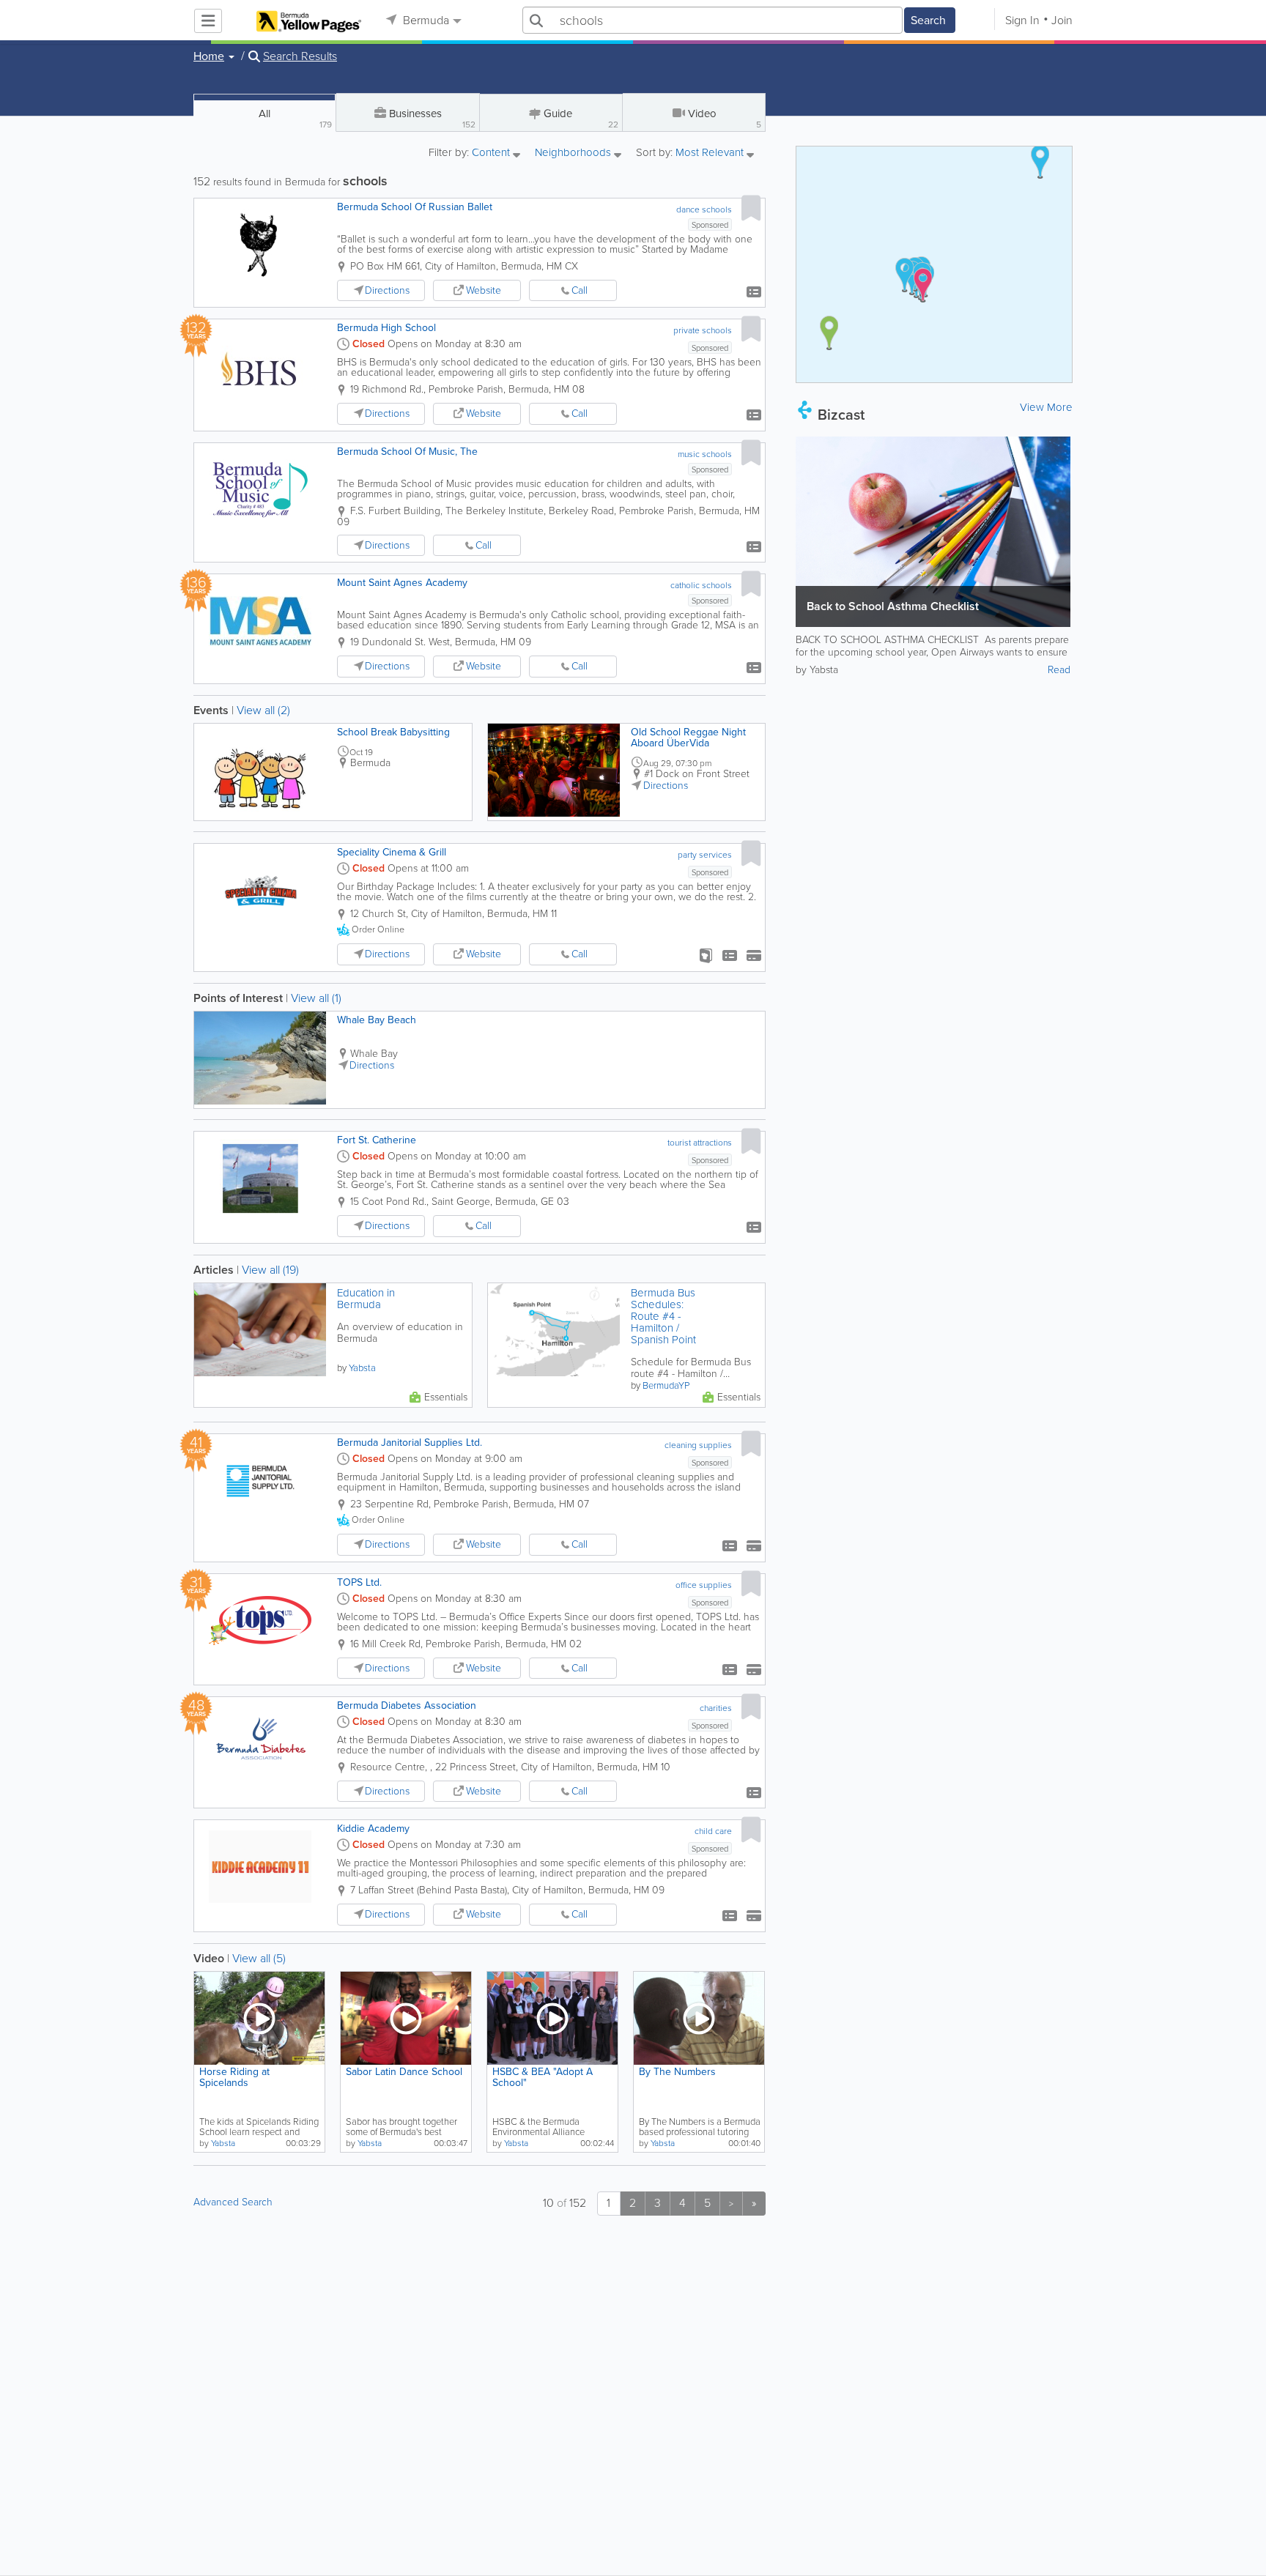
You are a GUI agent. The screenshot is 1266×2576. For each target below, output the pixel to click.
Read (1059, 670)
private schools (703, 330)
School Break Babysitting (393, 732)
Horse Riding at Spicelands (234, 2077)
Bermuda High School (386, 328)
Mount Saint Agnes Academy (402, 583)
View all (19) (270, 1270)
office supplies (704, 1585)
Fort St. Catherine (377, 1140)
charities (716, 1708)
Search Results (300, 56)
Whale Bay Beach (377, 1020)
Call (580, 290)
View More (1046, 407)
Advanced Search (233, 2202)
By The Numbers (677, 2072)
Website (484, 290)
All (295, 118)
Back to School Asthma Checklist (893, 606)
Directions (387, 290)
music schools (705, 454)
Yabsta (362, 1368)
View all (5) (259, 1958)
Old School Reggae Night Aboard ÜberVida (688, 738)
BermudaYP (666, 1385)
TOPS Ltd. (359, 1582)
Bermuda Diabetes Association (407, 1705)
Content (492, 153)
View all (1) (316, 998)
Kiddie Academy (373, 1829)
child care (713, 1831)
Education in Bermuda (366, 1299)
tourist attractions (700, 1143)
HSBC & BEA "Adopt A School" (543, 2077)
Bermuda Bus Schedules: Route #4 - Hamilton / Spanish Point (663, 1316)
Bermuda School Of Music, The (407, 452)
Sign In (1022, 20)
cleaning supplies (698, 1445)
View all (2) (263, 710)
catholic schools (701, 585)
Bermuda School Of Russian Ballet (415, 207)
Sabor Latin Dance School (404, 2072)
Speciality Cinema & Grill (392, 852)
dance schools (704, 209)
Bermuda (425, 20)
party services (705, 855)
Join (1062, 20)
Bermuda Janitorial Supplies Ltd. (410, 1443)
